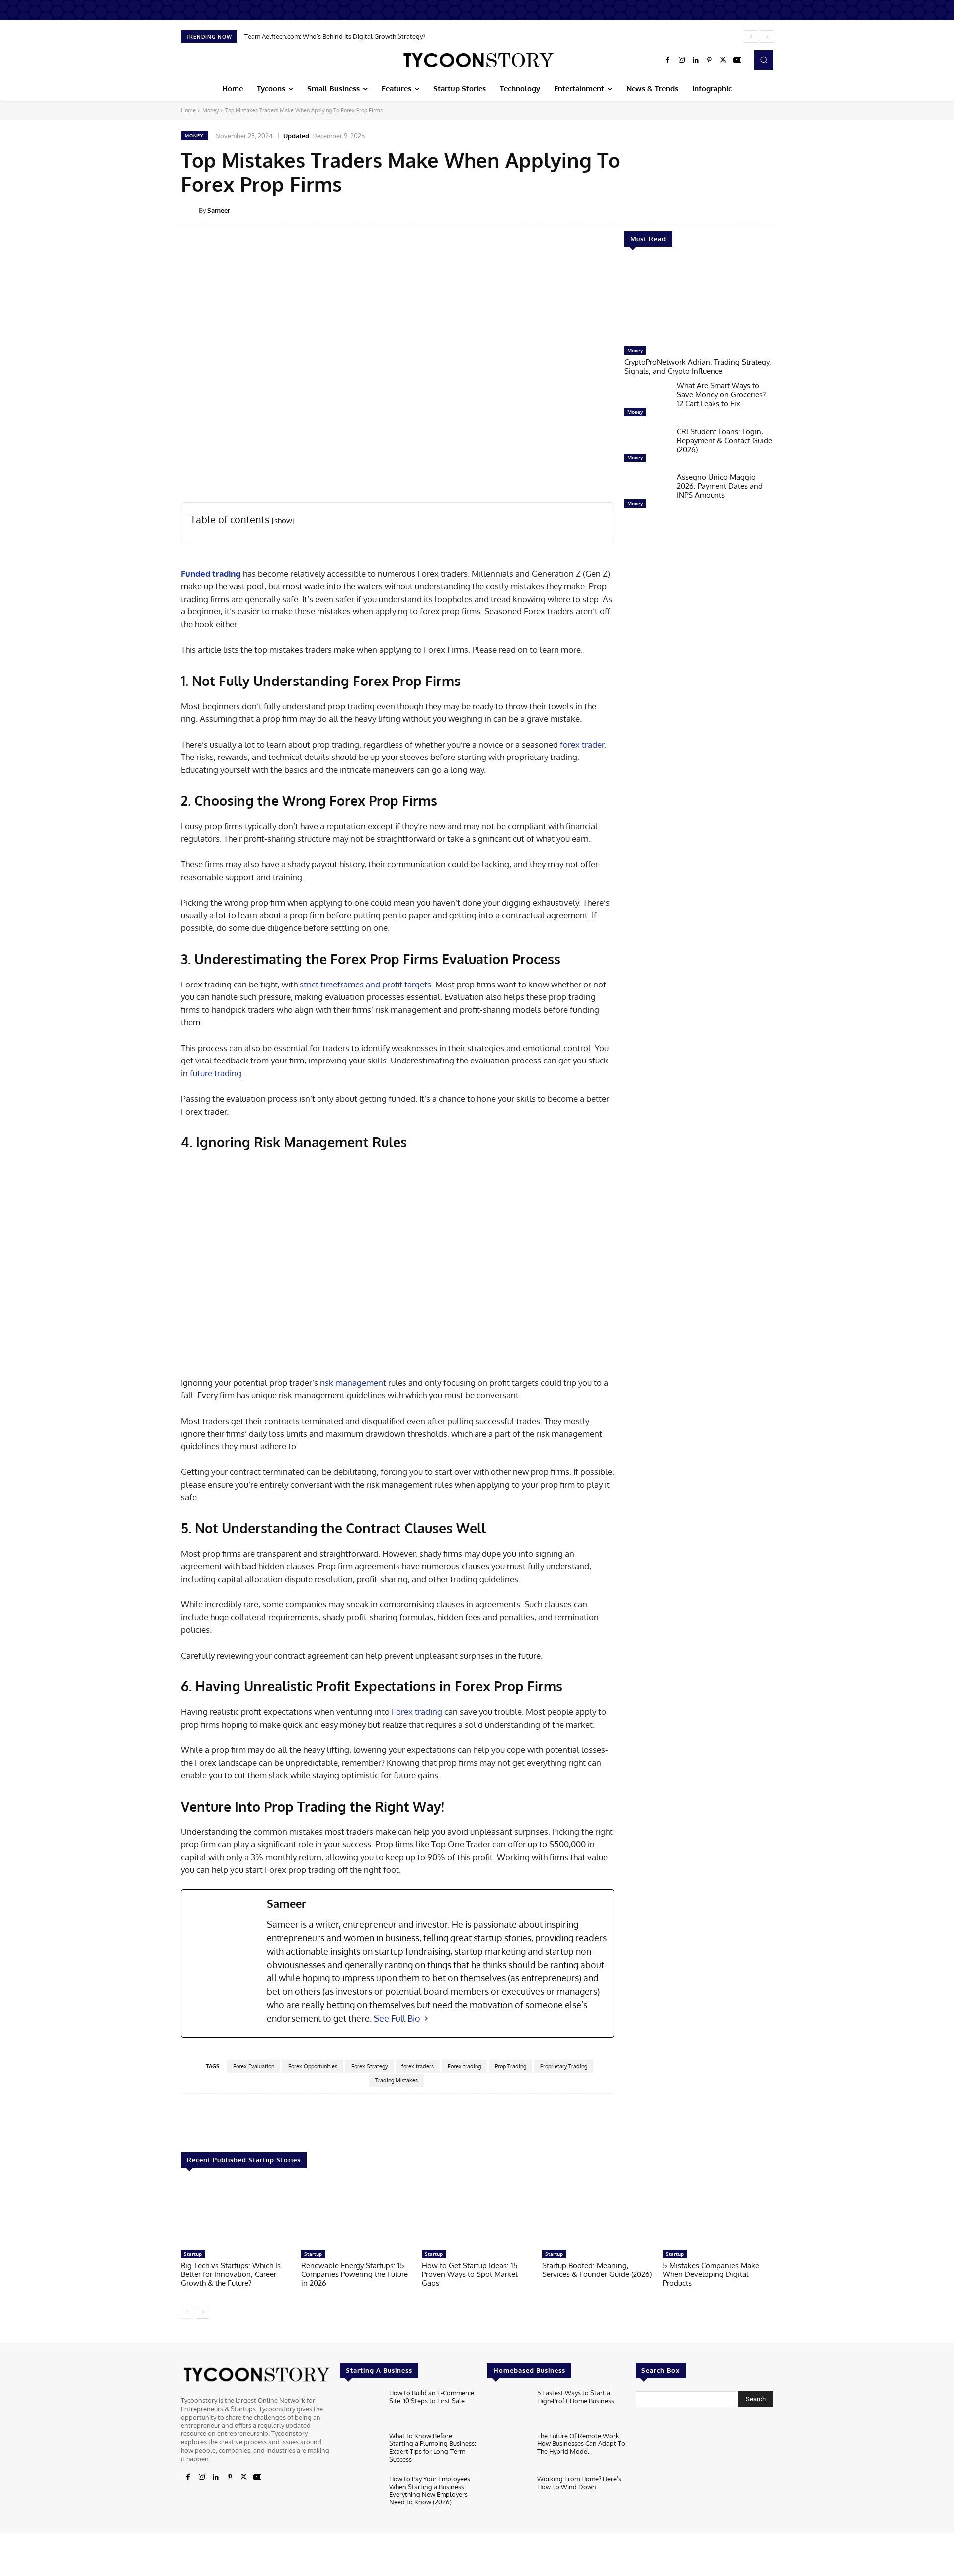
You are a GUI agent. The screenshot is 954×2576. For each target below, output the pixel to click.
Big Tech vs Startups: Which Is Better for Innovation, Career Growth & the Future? (231, 2274)
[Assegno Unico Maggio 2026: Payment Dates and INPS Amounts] (646, 493)
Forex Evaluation (254, 2066)
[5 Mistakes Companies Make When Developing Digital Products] (718, 2214)
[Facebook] (668, 60)
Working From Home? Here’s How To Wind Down (579, 2483)
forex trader (582, 744)
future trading (216, 1073)
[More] (780, 210)
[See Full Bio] (426, 2018)
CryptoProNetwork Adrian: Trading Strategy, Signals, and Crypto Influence (698, 366)
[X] (723, 60)
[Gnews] (737, 60)
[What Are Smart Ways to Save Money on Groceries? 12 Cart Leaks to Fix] (646, 401)
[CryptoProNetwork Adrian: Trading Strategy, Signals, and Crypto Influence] (699, 302)
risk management (353, 1383)
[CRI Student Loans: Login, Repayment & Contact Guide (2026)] (646, 447)
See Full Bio (397, 2018)
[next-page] (203, 2312)
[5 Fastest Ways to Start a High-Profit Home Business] (508, 2408)
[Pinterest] (710, 60)
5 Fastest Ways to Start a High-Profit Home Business (576, 2397)
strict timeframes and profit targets (365, 984)
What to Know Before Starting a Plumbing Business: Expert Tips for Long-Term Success (433, 2448)
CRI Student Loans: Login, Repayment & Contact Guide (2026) (724, 440)
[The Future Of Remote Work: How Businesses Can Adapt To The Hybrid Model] (508, 2451)
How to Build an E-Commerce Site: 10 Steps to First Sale (432, 2397)
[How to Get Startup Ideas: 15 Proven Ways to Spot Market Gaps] (477, 2214)
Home (188, 110)
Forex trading (417, 1711)
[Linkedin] (696, 60)
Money (210, 110)
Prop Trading (511, 2066)
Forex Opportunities (313, 2066)
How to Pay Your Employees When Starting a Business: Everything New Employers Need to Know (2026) (430, 2490)
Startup (193, 2254)
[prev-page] (187, 2312)
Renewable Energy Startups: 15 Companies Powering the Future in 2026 (355, 2274)
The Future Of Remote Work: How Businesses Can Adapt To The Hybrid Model (581, 2444)
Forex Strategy (369, 2066)
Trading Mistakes (397, 2080)
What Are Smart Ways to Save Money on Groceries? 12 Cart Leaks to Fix (721, 395)
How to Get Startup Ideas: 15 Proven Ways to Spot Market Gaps (470, 2274)
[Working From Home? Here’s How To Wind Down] (508, 2494)
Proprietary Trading (564, 2066)
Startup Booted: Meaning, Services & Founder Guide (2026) (597, 2270)
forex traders (418, 2066)
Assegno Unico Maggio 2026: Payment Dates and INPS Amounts (720, 486)
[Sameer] (190, 210)
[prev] (751, 37)
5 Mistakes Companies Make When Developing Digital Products (711, 2274)
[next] (767, 37)
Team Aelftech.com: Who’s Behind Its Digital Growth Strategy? (335, 36)
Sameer (219, 210)
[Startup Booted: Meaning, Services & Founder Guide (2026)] (597, 2214)
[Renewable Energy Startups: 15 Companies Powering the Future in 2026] (356, 2214)
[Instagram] (682, 60)
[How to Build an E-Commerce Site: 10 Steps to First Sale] (360, 2408)
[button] (764, 60)
